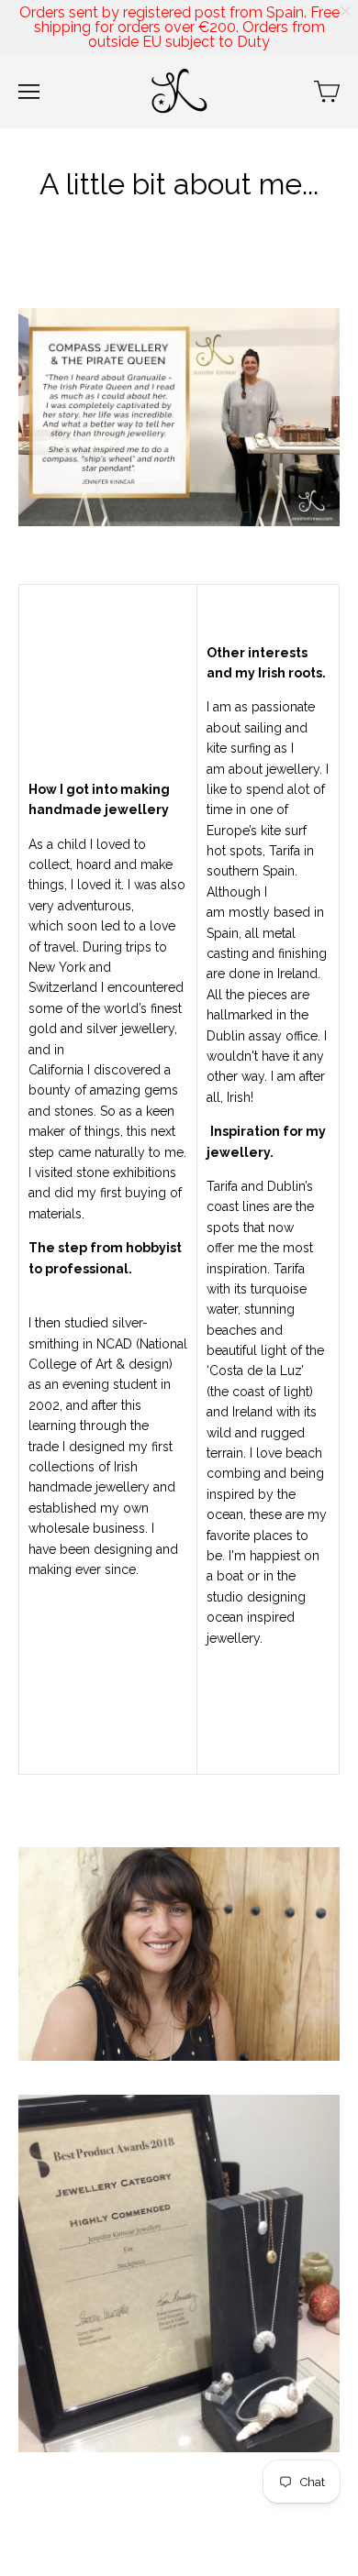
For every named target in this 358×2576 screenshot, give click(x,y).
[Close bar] (347, 11)
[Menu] (29, 92)
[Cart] (327, 92)
